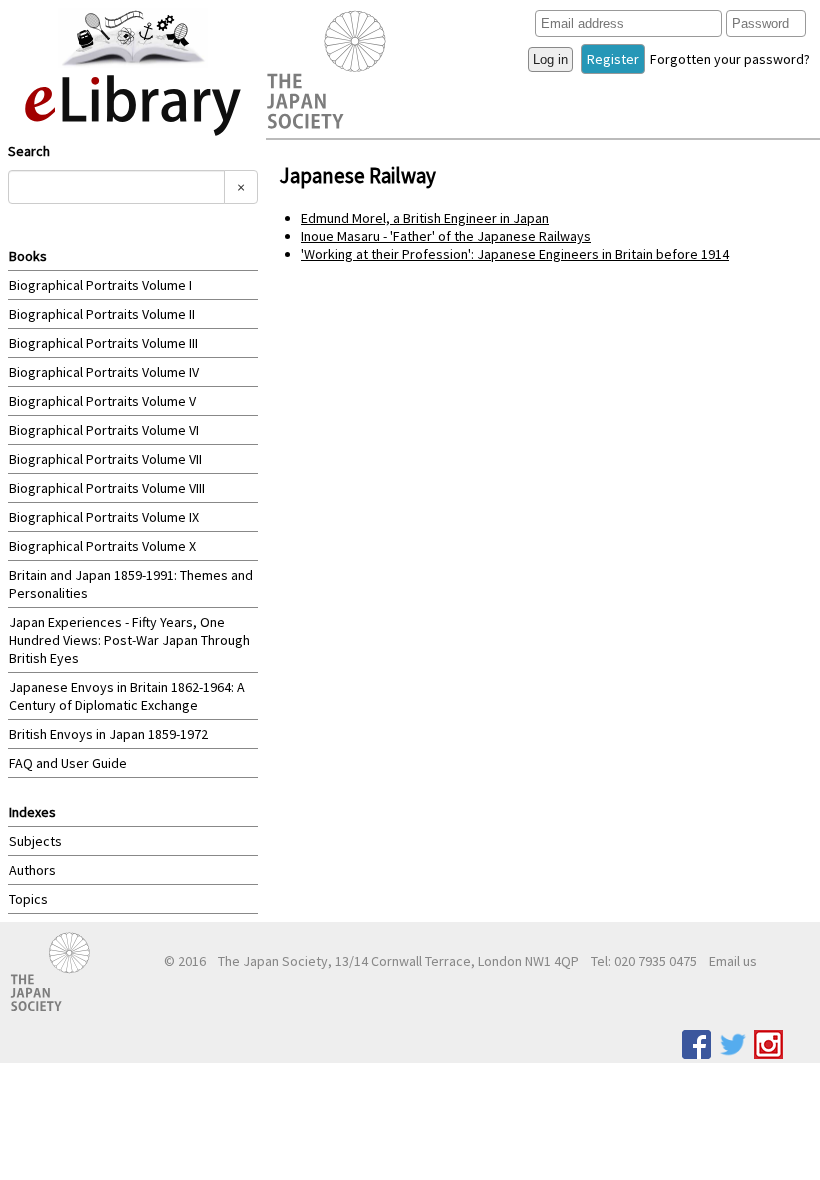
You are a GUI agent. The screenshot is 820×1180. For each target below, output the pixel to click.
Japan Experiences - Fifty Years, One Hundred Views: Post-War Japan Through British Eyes (129, 640)
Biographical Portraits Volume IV (104, 372)
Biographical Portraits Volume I (100, 285)
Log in (550, 59)
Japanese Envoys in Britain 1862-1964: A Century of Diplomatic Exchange (127, 696)
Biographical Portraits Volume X (102, 546)
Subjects (35, 841)
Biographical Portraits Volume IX (104, 517)
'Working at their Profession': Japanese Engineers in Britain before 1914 (515, 254)
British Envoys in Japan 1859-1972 (108, 734)
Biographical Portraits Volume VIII (107, 488)
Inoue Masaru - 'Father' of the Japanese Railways (446, 236)
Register (613, 59)
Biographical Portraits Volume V (102, 401)
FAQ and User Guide (68, 763)
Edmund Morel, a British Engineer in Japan (425, 218)
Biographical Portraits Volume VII (105, 459)
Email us (733, 961)
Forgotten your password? (730, 59)
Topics (28, 899)
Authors (32, 870)
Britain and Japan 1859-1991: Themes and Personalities (131, 584)
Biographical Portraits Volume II (102, 314)
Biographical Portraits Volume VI (104, 430)
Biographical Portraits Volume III (103, 343)
